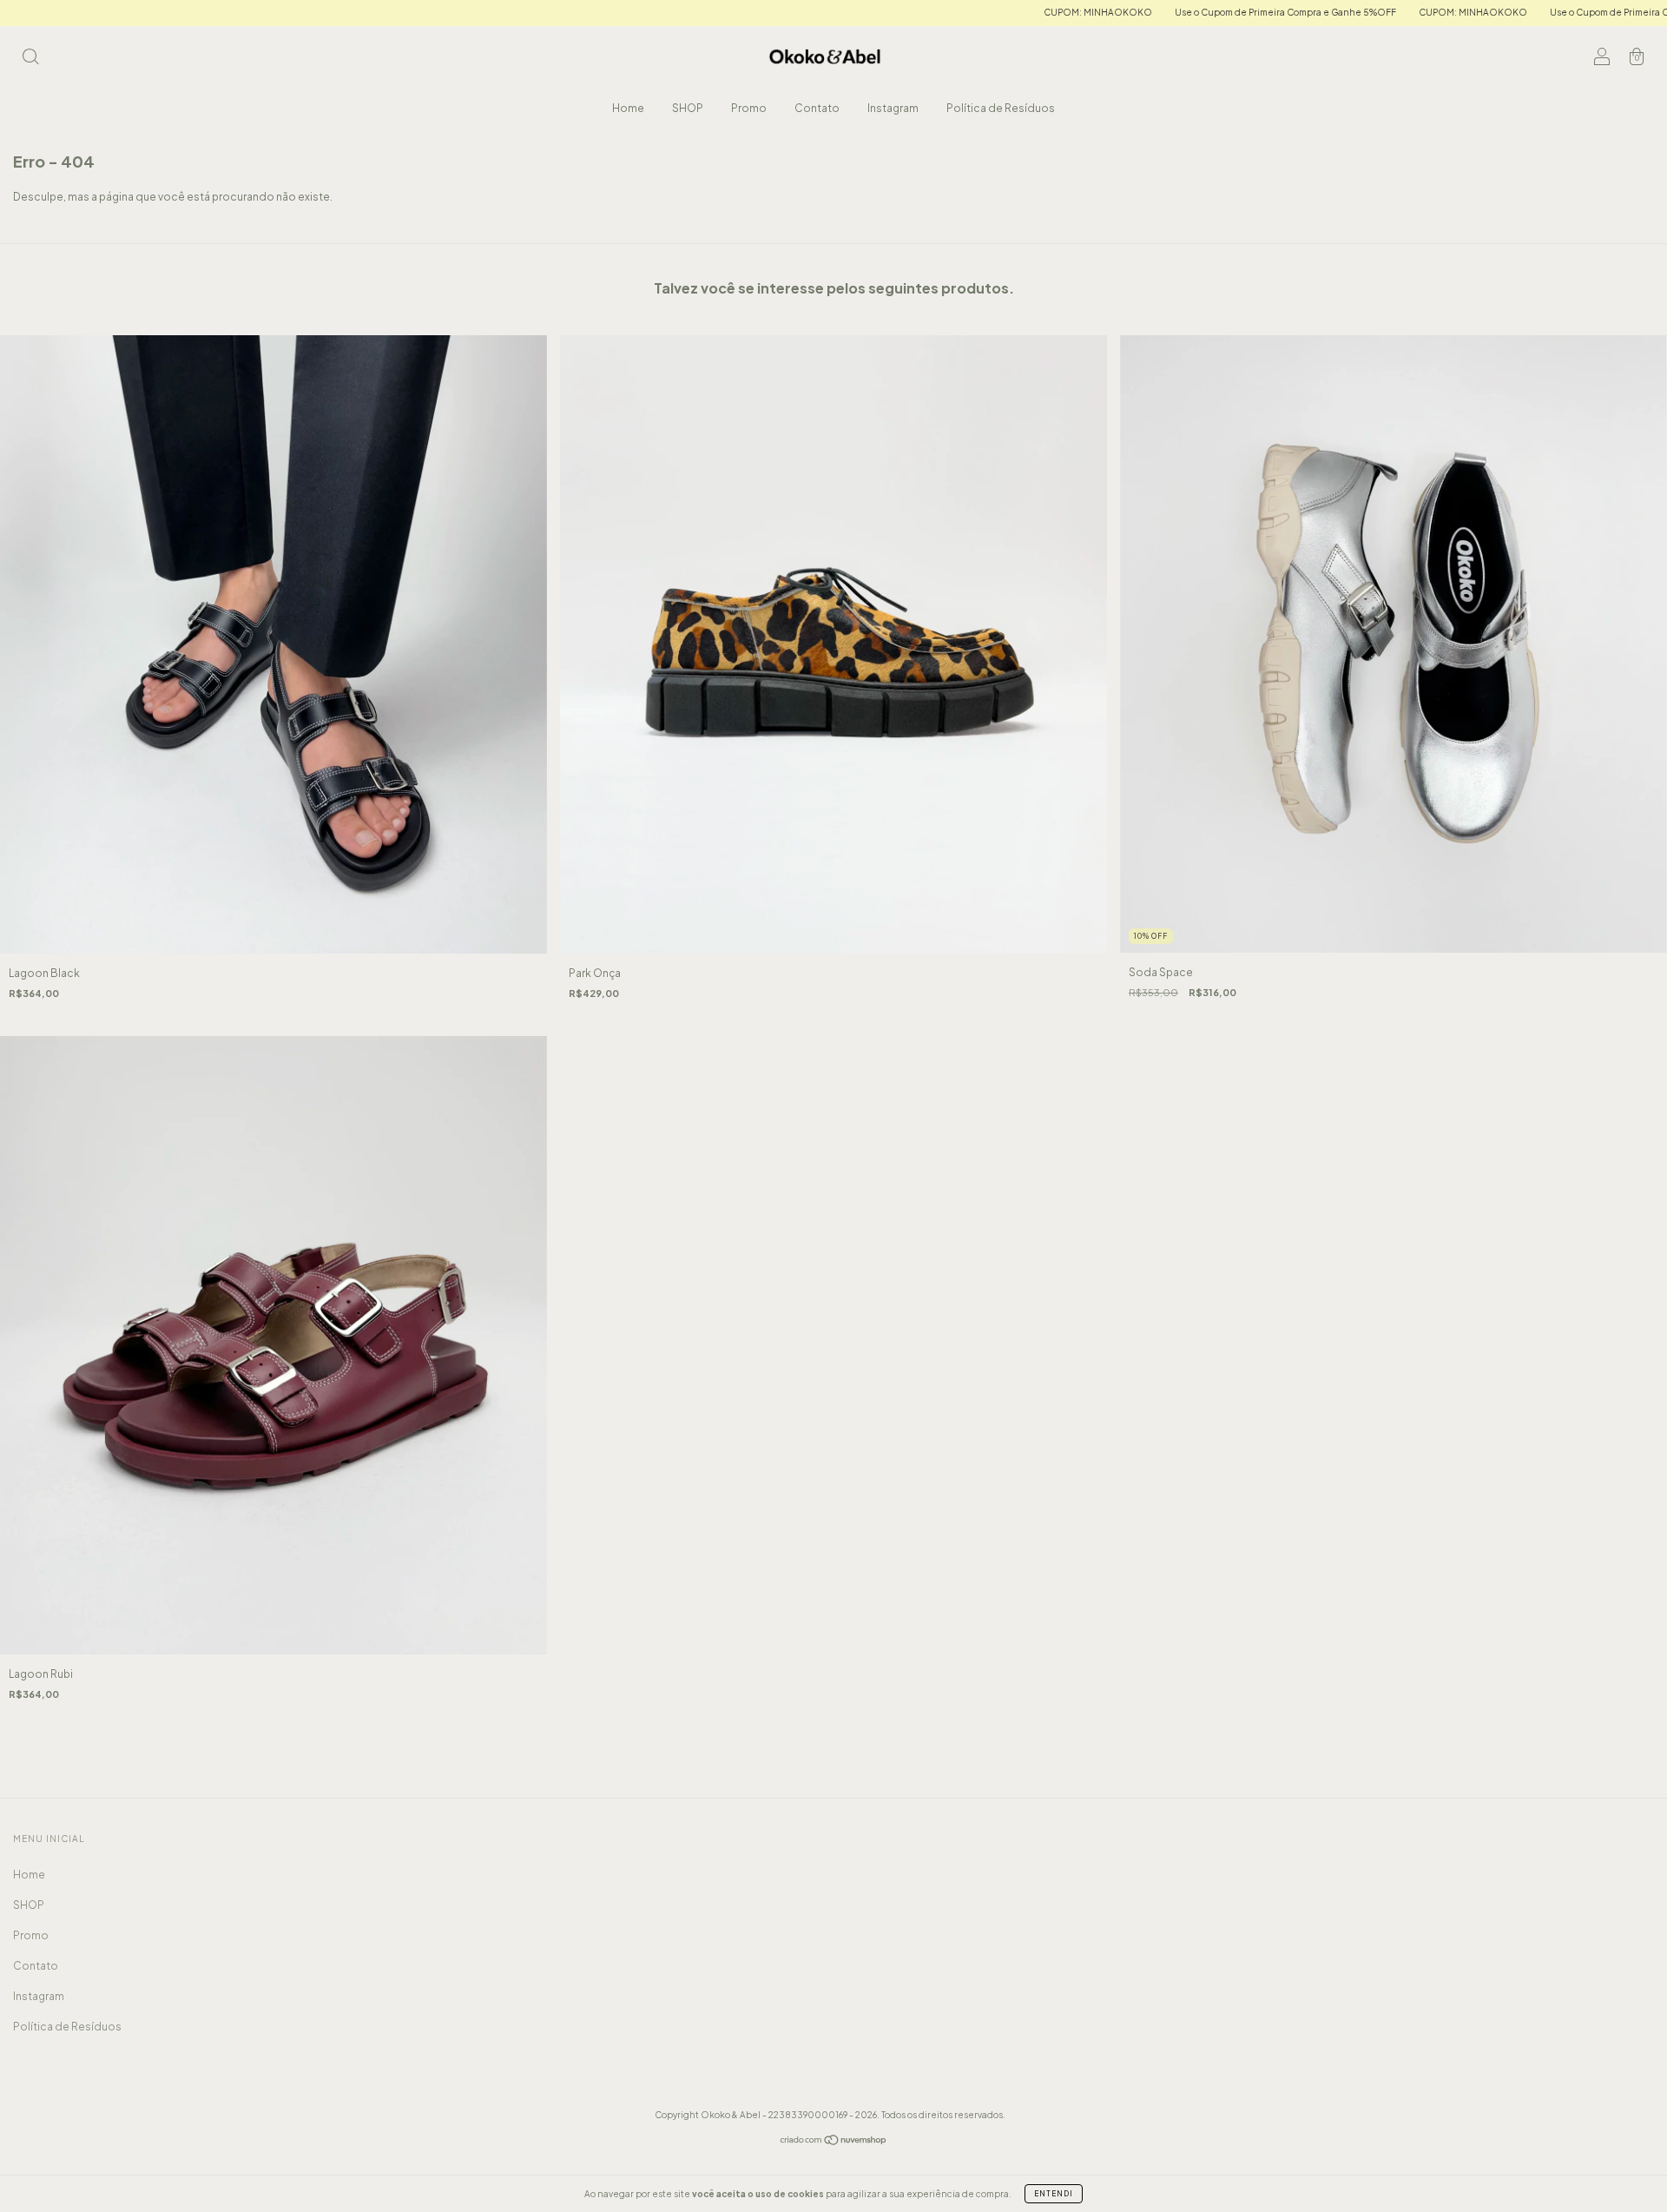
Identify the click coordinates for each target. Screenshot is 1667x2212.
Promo (749, 108)
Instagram (893, 108)
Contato (817, 108)
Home (628, 108)
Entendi (1054, 2194)
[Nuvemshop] (834, 2142)
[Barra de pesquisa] (30, 59)
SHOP (688, 108)
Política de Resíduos (1001, 108)
